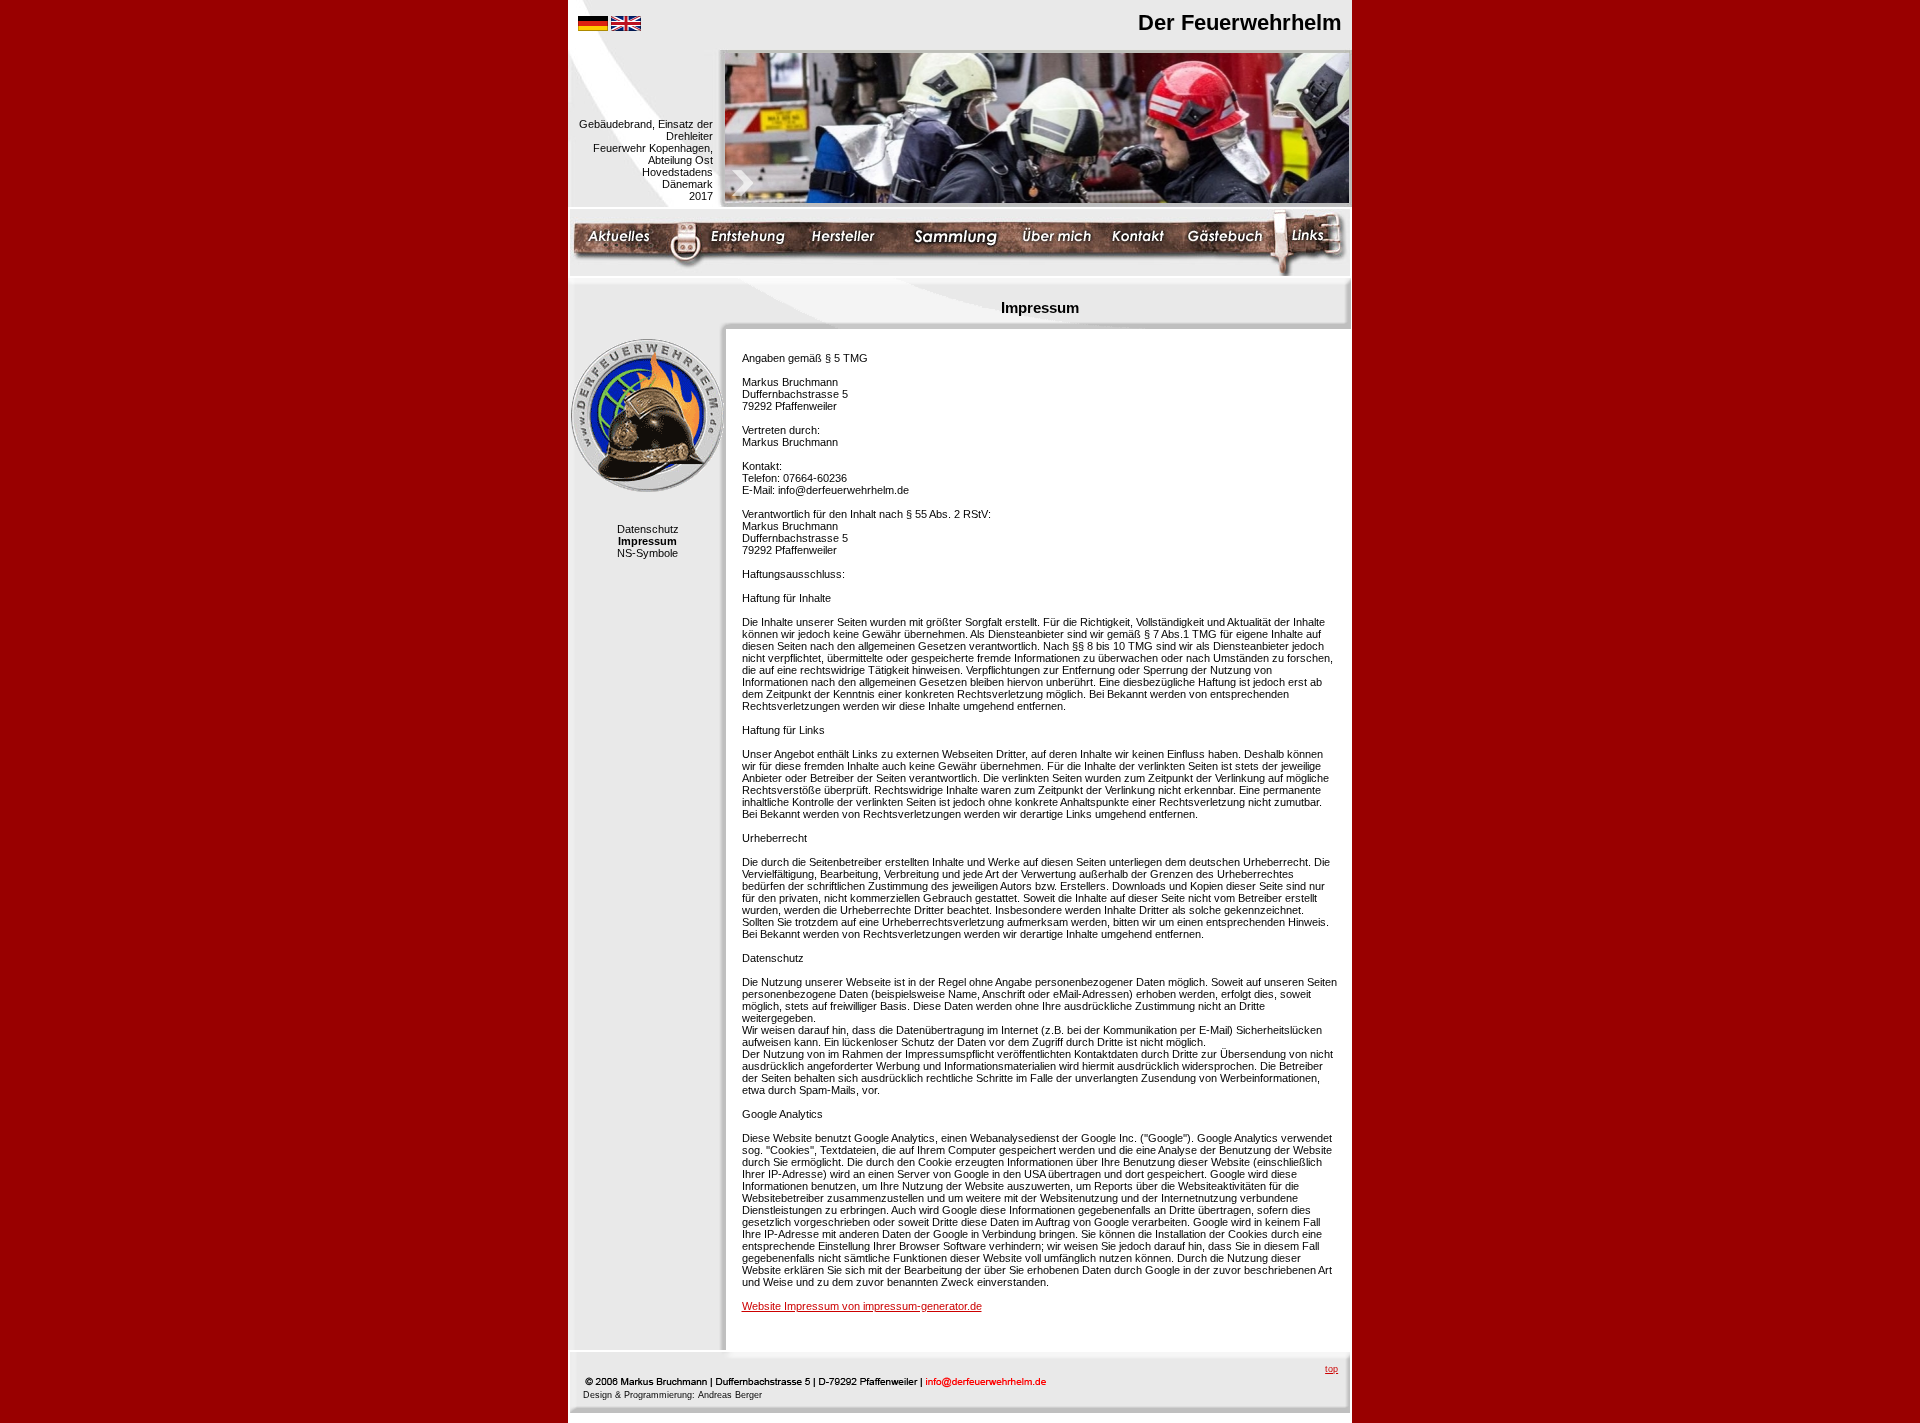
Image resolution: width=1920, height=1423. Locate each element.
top (1331, 1369)
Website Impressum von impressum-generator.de (862, 1306)
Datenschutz (648, 529)
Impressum (647, 541)
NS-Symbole (647, 553)
